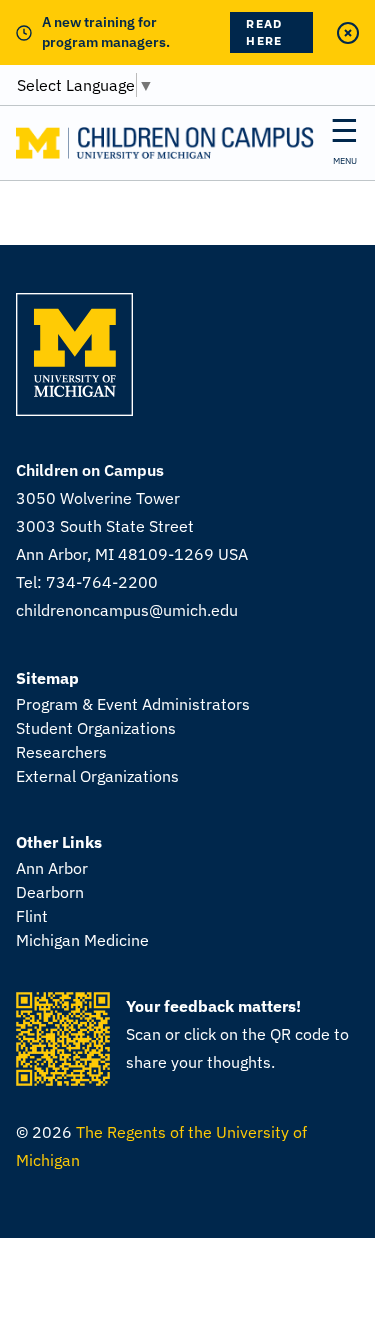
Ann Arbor (52, 868)
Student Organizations (96, 728)
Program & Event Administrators (133, 704)
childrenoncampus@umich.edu (127, 610)
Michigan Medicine (82, 940)
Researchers (61, 752)
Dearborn (50, 892)
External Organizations (97, 776)
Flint (32, 916)
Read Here (264, 32)
